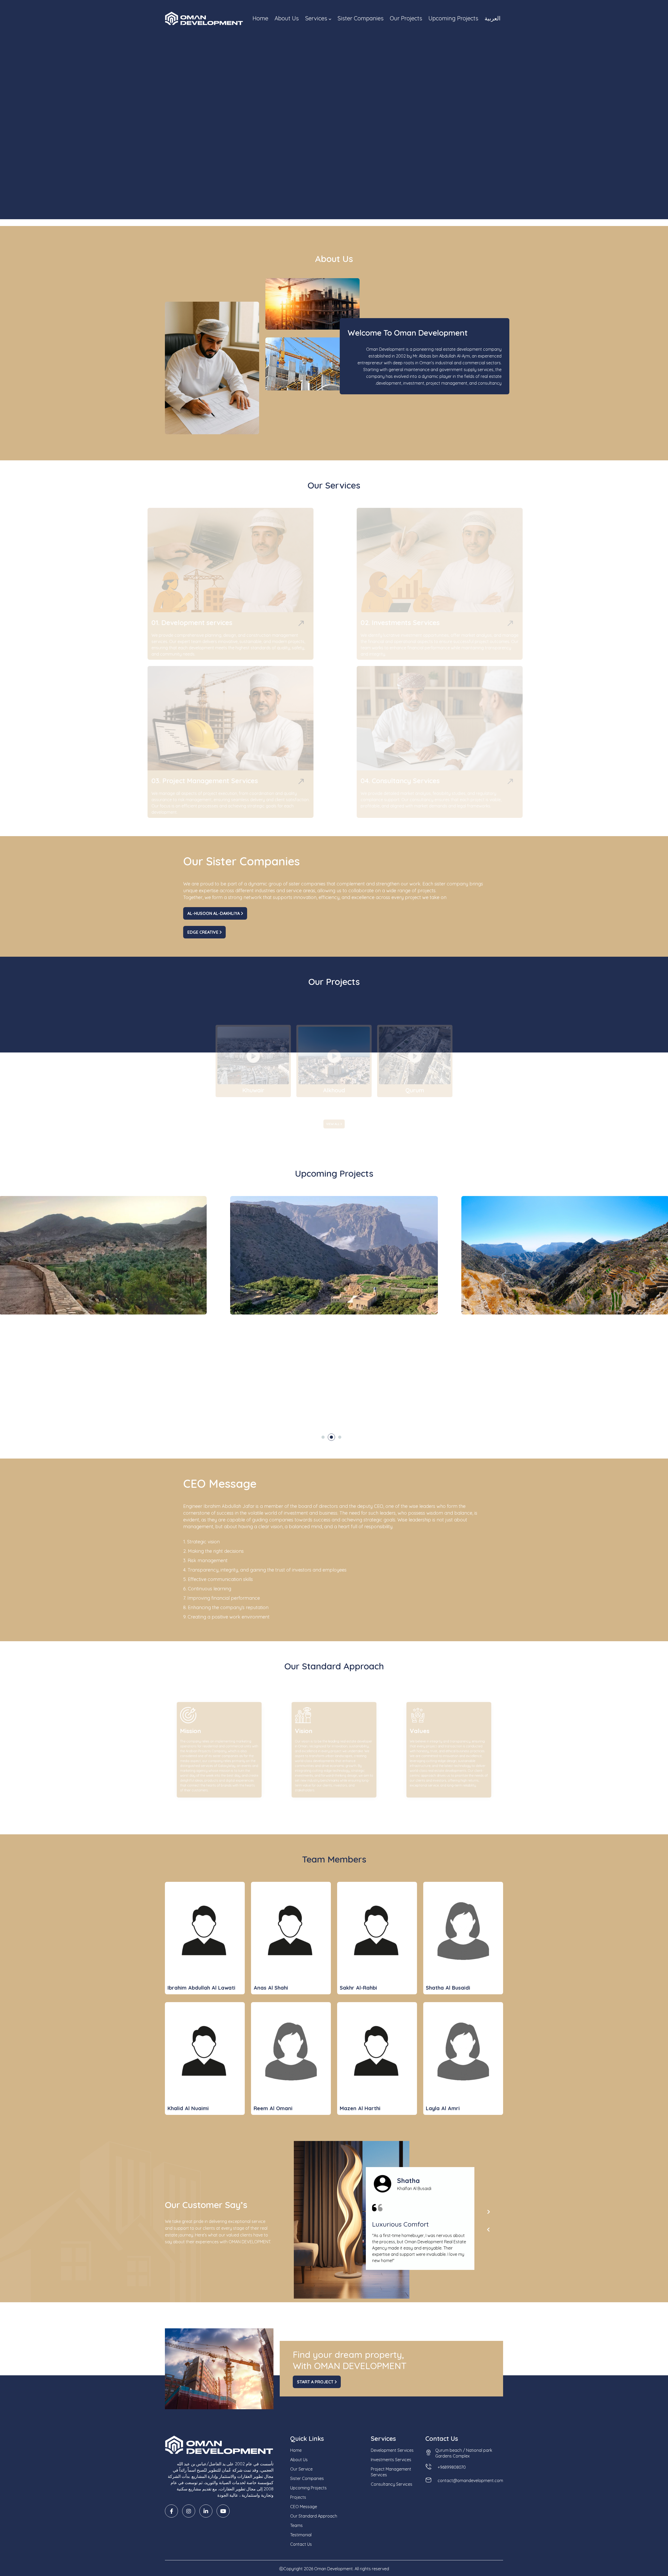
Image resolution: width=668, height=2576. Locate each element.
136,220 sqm (421, 1377)
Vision (295, 1726)
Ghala (415, 1103)
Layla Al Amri (443, 2108)
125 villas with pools (428, 1385)
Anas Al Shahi (271, 1988)
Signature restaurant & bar (436, 1394)
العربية (493, 18)
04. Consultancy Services (381, 781)
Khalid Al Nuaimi (188, 2108)
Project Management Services (391, 2472)
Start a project (316, 2382)
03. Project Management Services (222, 781)
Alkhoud (184, 1103)
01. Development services (209, 623)
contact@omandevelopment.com (470, 2480)
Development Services (392, 2450)
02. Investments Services (381, 623)
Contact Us (182, 154)
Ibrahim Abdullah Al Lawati (201, 1988)
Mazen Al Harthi (360, 2108)
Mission (183, 1726)
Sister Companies (360, 18)
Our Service (301, 2469)
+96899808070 (452, 2467)
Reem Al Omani (273, 2108)
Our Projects (406, 18)
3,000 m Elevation (511, 1377)
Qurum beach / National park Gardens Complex (464, 2453)
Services (317, 18)
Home (260, 18)
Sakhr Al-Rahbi (358, 1988)
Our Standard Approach (314, 2516)
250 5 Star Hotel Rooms (517, 1385)
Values (411, 1726)
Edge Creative (203, 932)
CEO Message (304, 2507)
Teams (296, 2525)
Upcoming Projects (453, 18)
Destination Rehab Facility (519, 1394)
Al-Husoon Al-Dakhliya (214, 913)
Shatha (409, 2181)
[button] (323, 1437)
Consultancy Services (392, 2484)
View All (333, 1124)
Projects (298, 2497)
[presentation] (488, 2212)
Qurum (300, 1103)
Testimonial (301, 2535)
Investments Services (391, 2460)
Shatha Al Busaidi (448, 1988)
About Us (287, 18)
